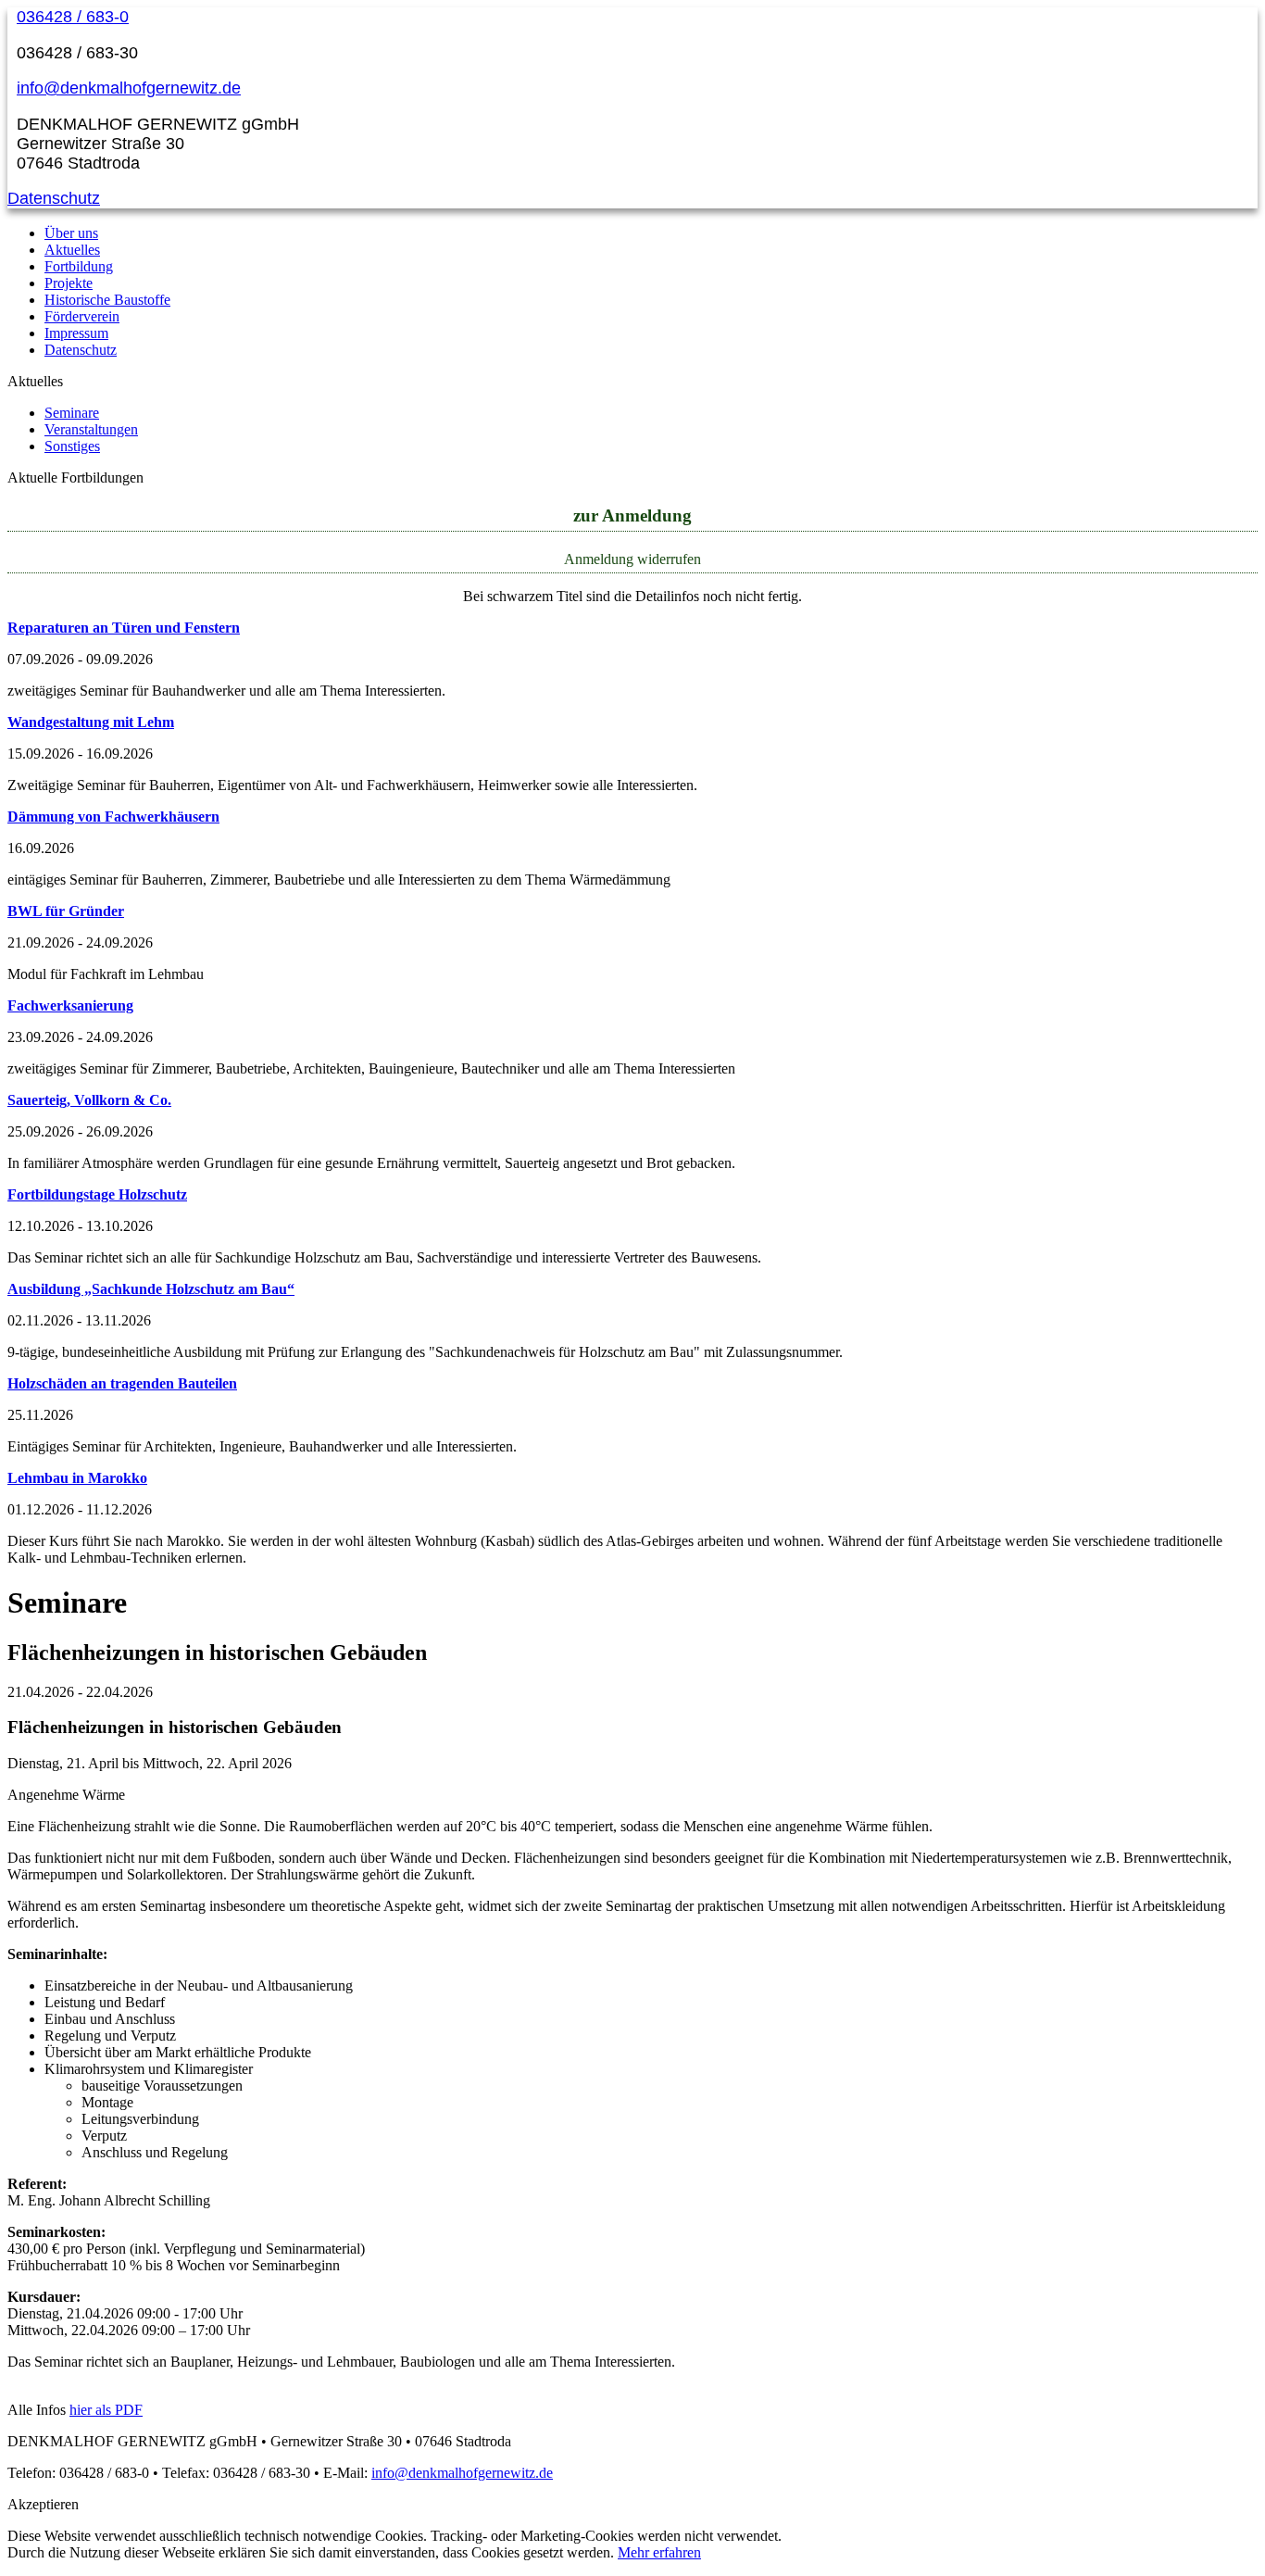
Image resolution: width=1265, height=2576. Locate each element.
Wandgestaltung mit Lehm (91, 722)
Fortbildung (79, 266)
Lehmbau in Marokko (77, 1478)
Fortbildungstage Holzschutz (97, 1194)
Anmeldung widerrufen (632, 559)
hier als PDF (106, 2410)
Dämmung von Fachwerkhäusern (113, 817)
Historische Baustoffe (107, 300)
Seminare (72, 413)
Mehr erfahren (659, 2552)
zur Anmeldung (632, 515)
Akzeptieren (43, 2504)
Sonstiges (72, 446)
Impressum (76, 333)
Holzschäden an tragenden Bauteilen (122, 1383)
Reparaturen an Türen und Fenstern (124, 628)
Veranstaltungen (91, 429)
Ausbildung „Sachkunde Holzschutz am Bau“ (151, 1289)
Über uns (71, 233)
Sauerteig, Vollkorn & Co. (89, 1100)
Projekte (69, 283)
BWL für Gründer (66, 911)
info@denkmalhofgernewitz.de (129, 88)
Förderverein (82, 316)
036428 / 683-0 (73, 17)
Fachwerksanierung (70, 1005)
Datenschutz (54, 198)
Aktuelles (72, 250)
